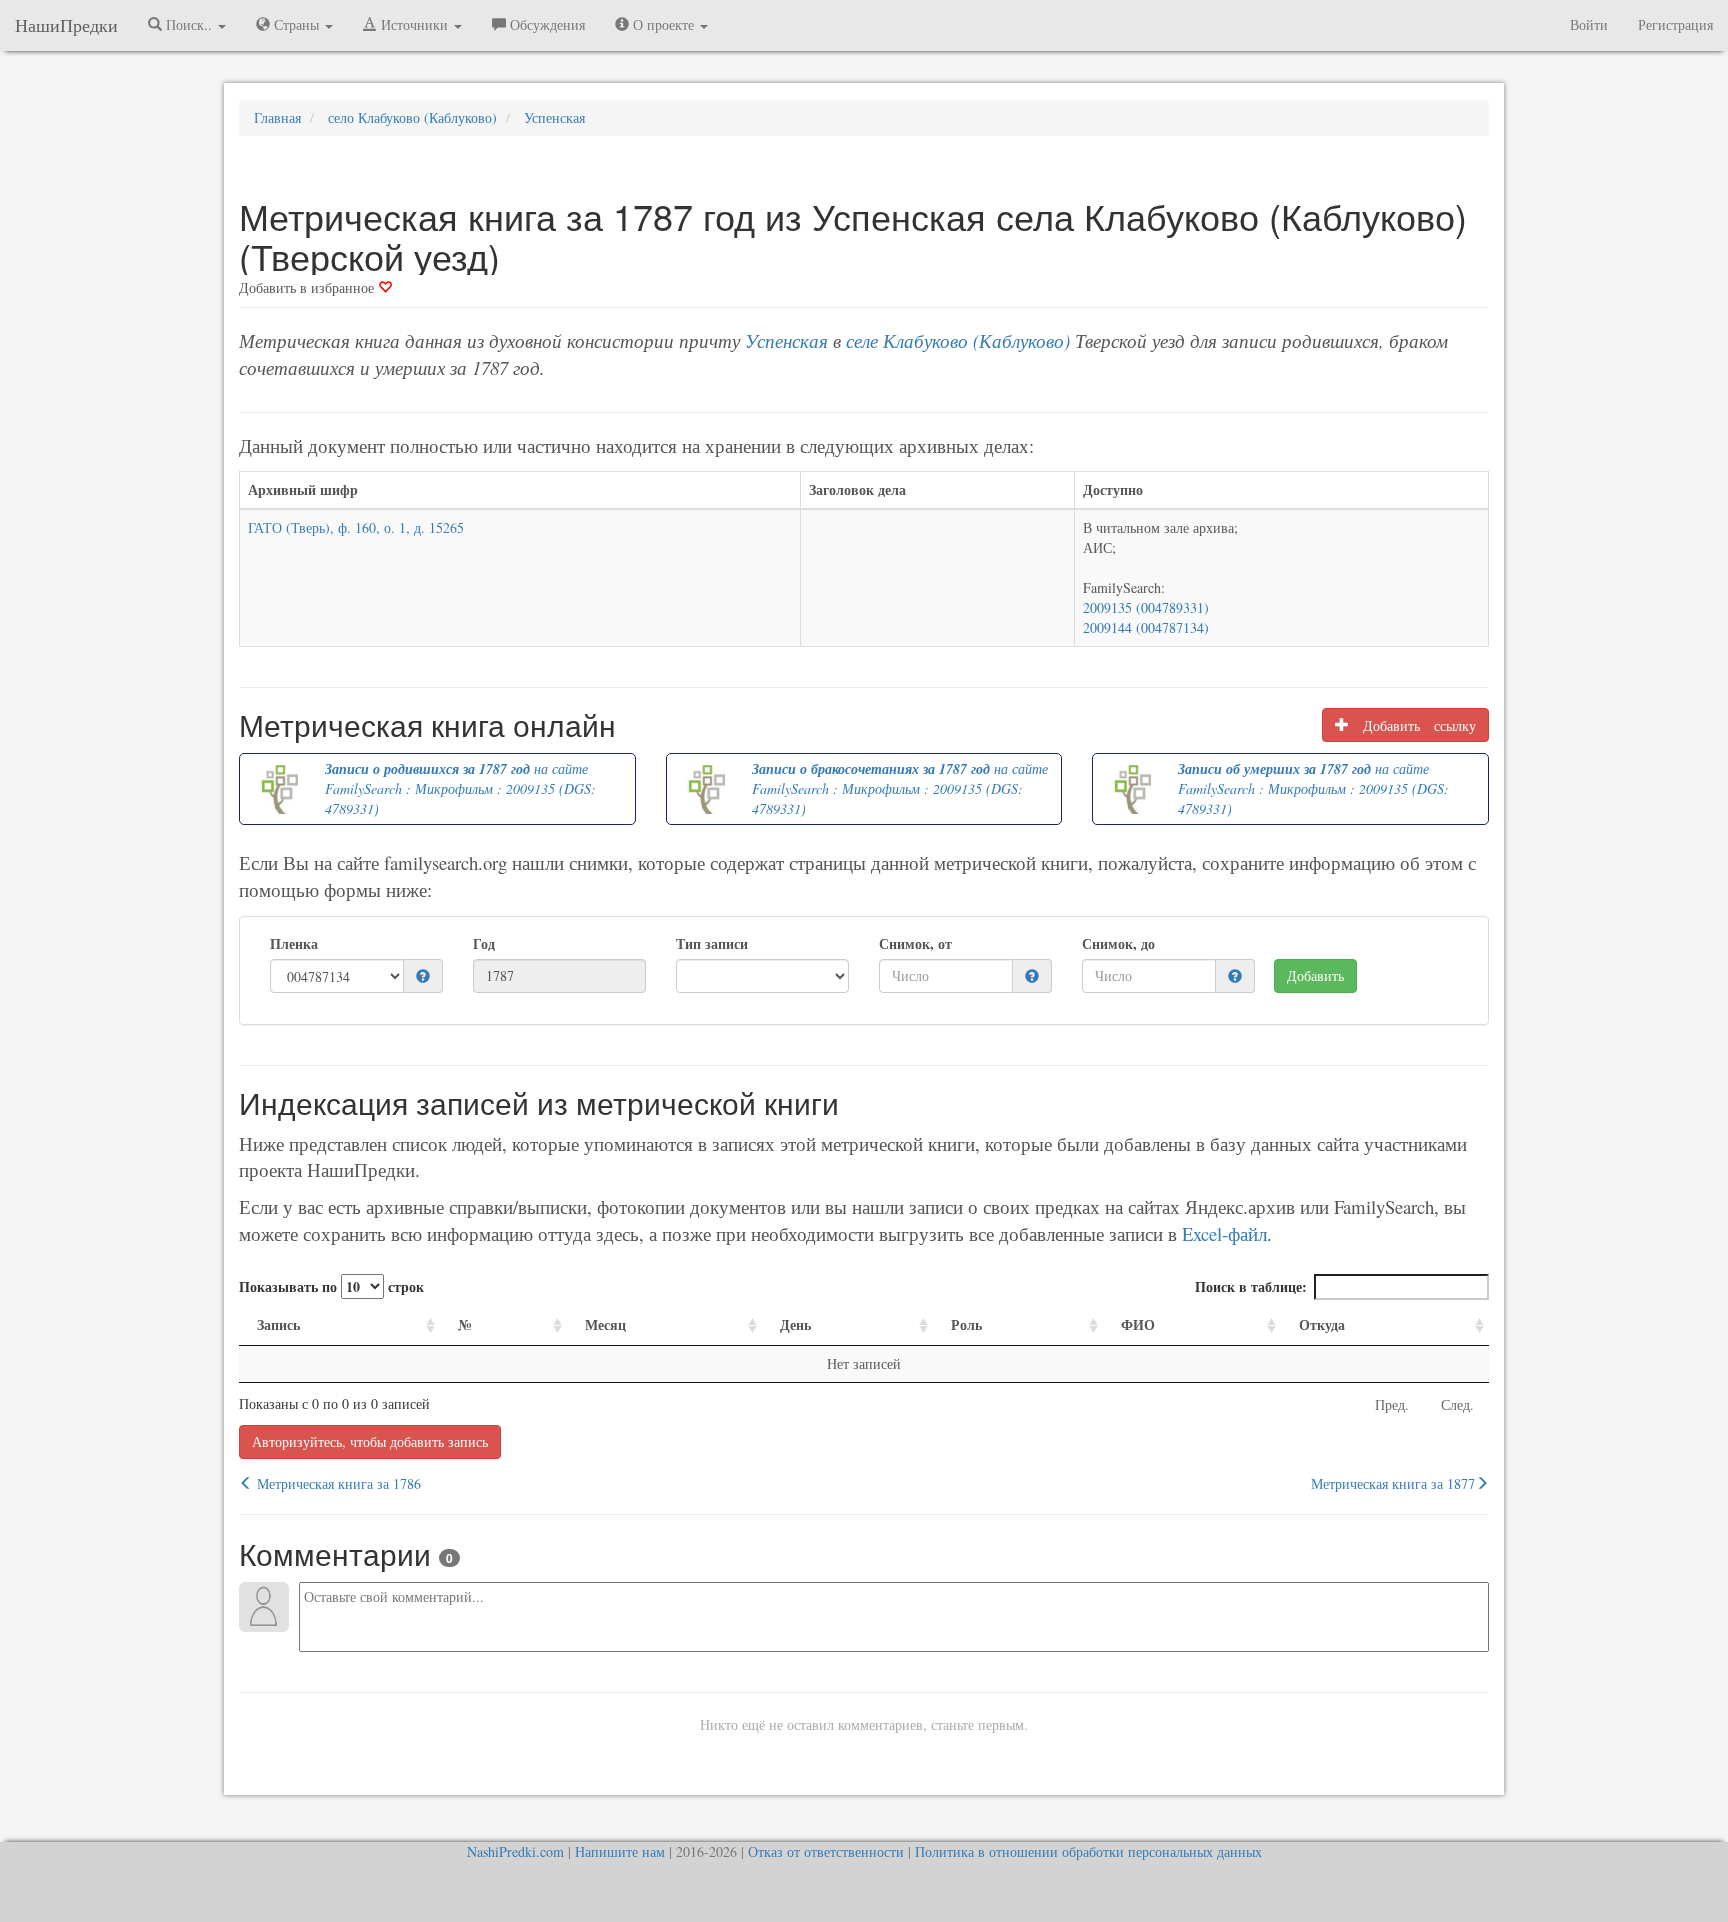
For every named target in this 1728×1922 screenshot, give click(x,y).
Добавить (1315, 975)
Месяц (605, 1324)
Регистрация (1675, 24)
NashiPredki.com (515, 1851)
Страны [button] (296, 24)
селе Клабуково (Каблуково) (958, 340)
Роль (966, 1324)
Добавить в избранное (308, 287)
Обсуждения (545, 24)
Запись (278, 1324)
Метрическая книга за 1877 (1393, 1483)
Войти (1589, 24)
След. (1457, 1404)
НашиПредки (66, 25)
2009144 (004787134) (1146, 627)
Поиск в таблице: (1251, 1286)
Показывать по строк (331, 1286)
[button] (423, 976)
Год (484, 944)
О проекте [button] (663, 24)
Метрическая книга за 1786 (337, 1483)
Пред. (1392, 1404)
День (795, 1324)
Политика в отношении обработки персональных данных (1088, 1851)
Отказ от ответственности (826, 1851)
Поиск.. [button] (189, 24)
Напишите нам (620, 1851)
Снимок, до (1118, 944)
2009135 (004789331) (1146, 607)
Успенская (786, 340)
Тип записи (712, 944)
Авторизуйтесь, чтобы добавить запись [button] (370, 1441)
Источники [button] (414, 24)
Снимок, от (915, 944)
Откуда (1322, 1324)
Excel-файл (1224, 1233)
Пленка (294, 944)
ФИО (1138, 1324)
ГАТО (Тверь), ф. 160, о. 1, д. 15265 (356, 527)
